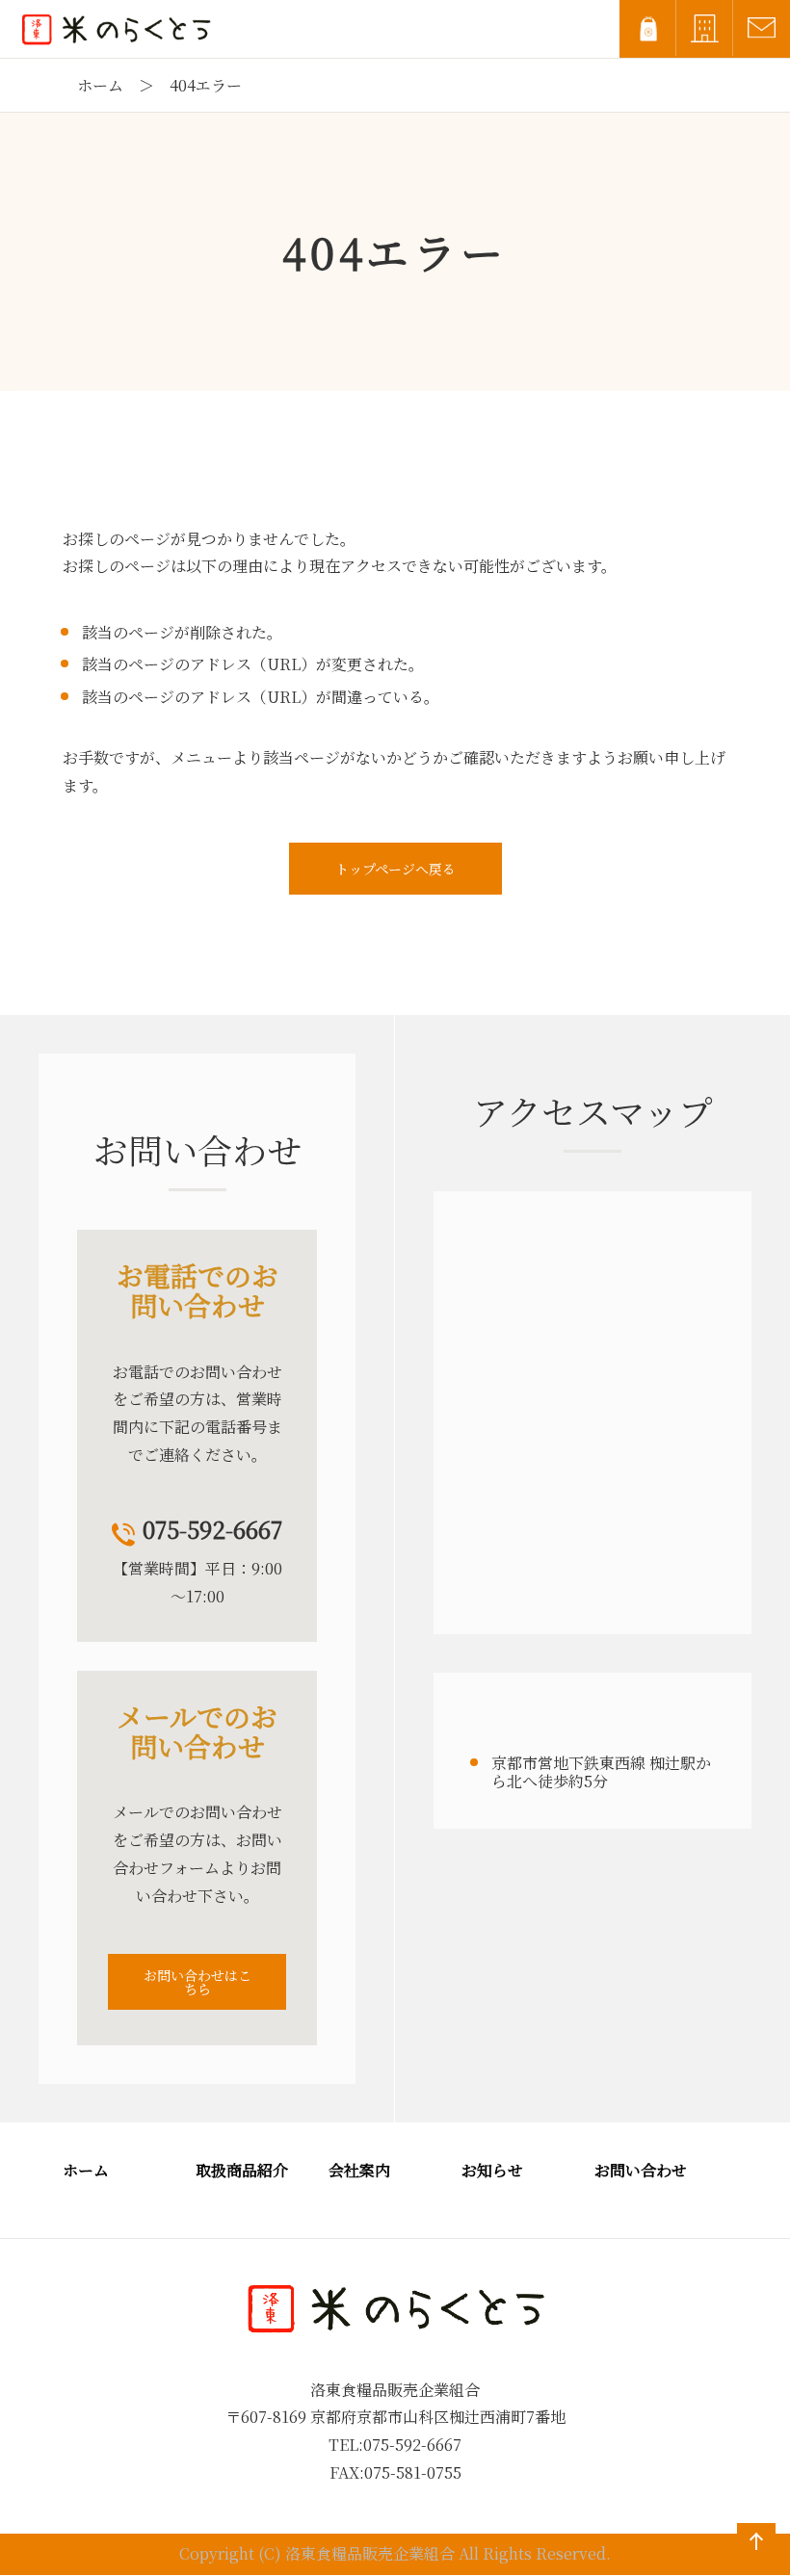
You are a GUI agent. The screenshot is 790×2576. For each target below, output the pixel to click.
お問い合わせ (641, 2170)
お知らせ (492, 2170)
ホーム (100, 85)
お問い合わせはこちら (197, 1982)
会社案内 (359, 2170)
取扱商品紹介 (242, 2170)
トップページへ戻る (395, 869)
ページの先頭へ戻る (752, 2561)
